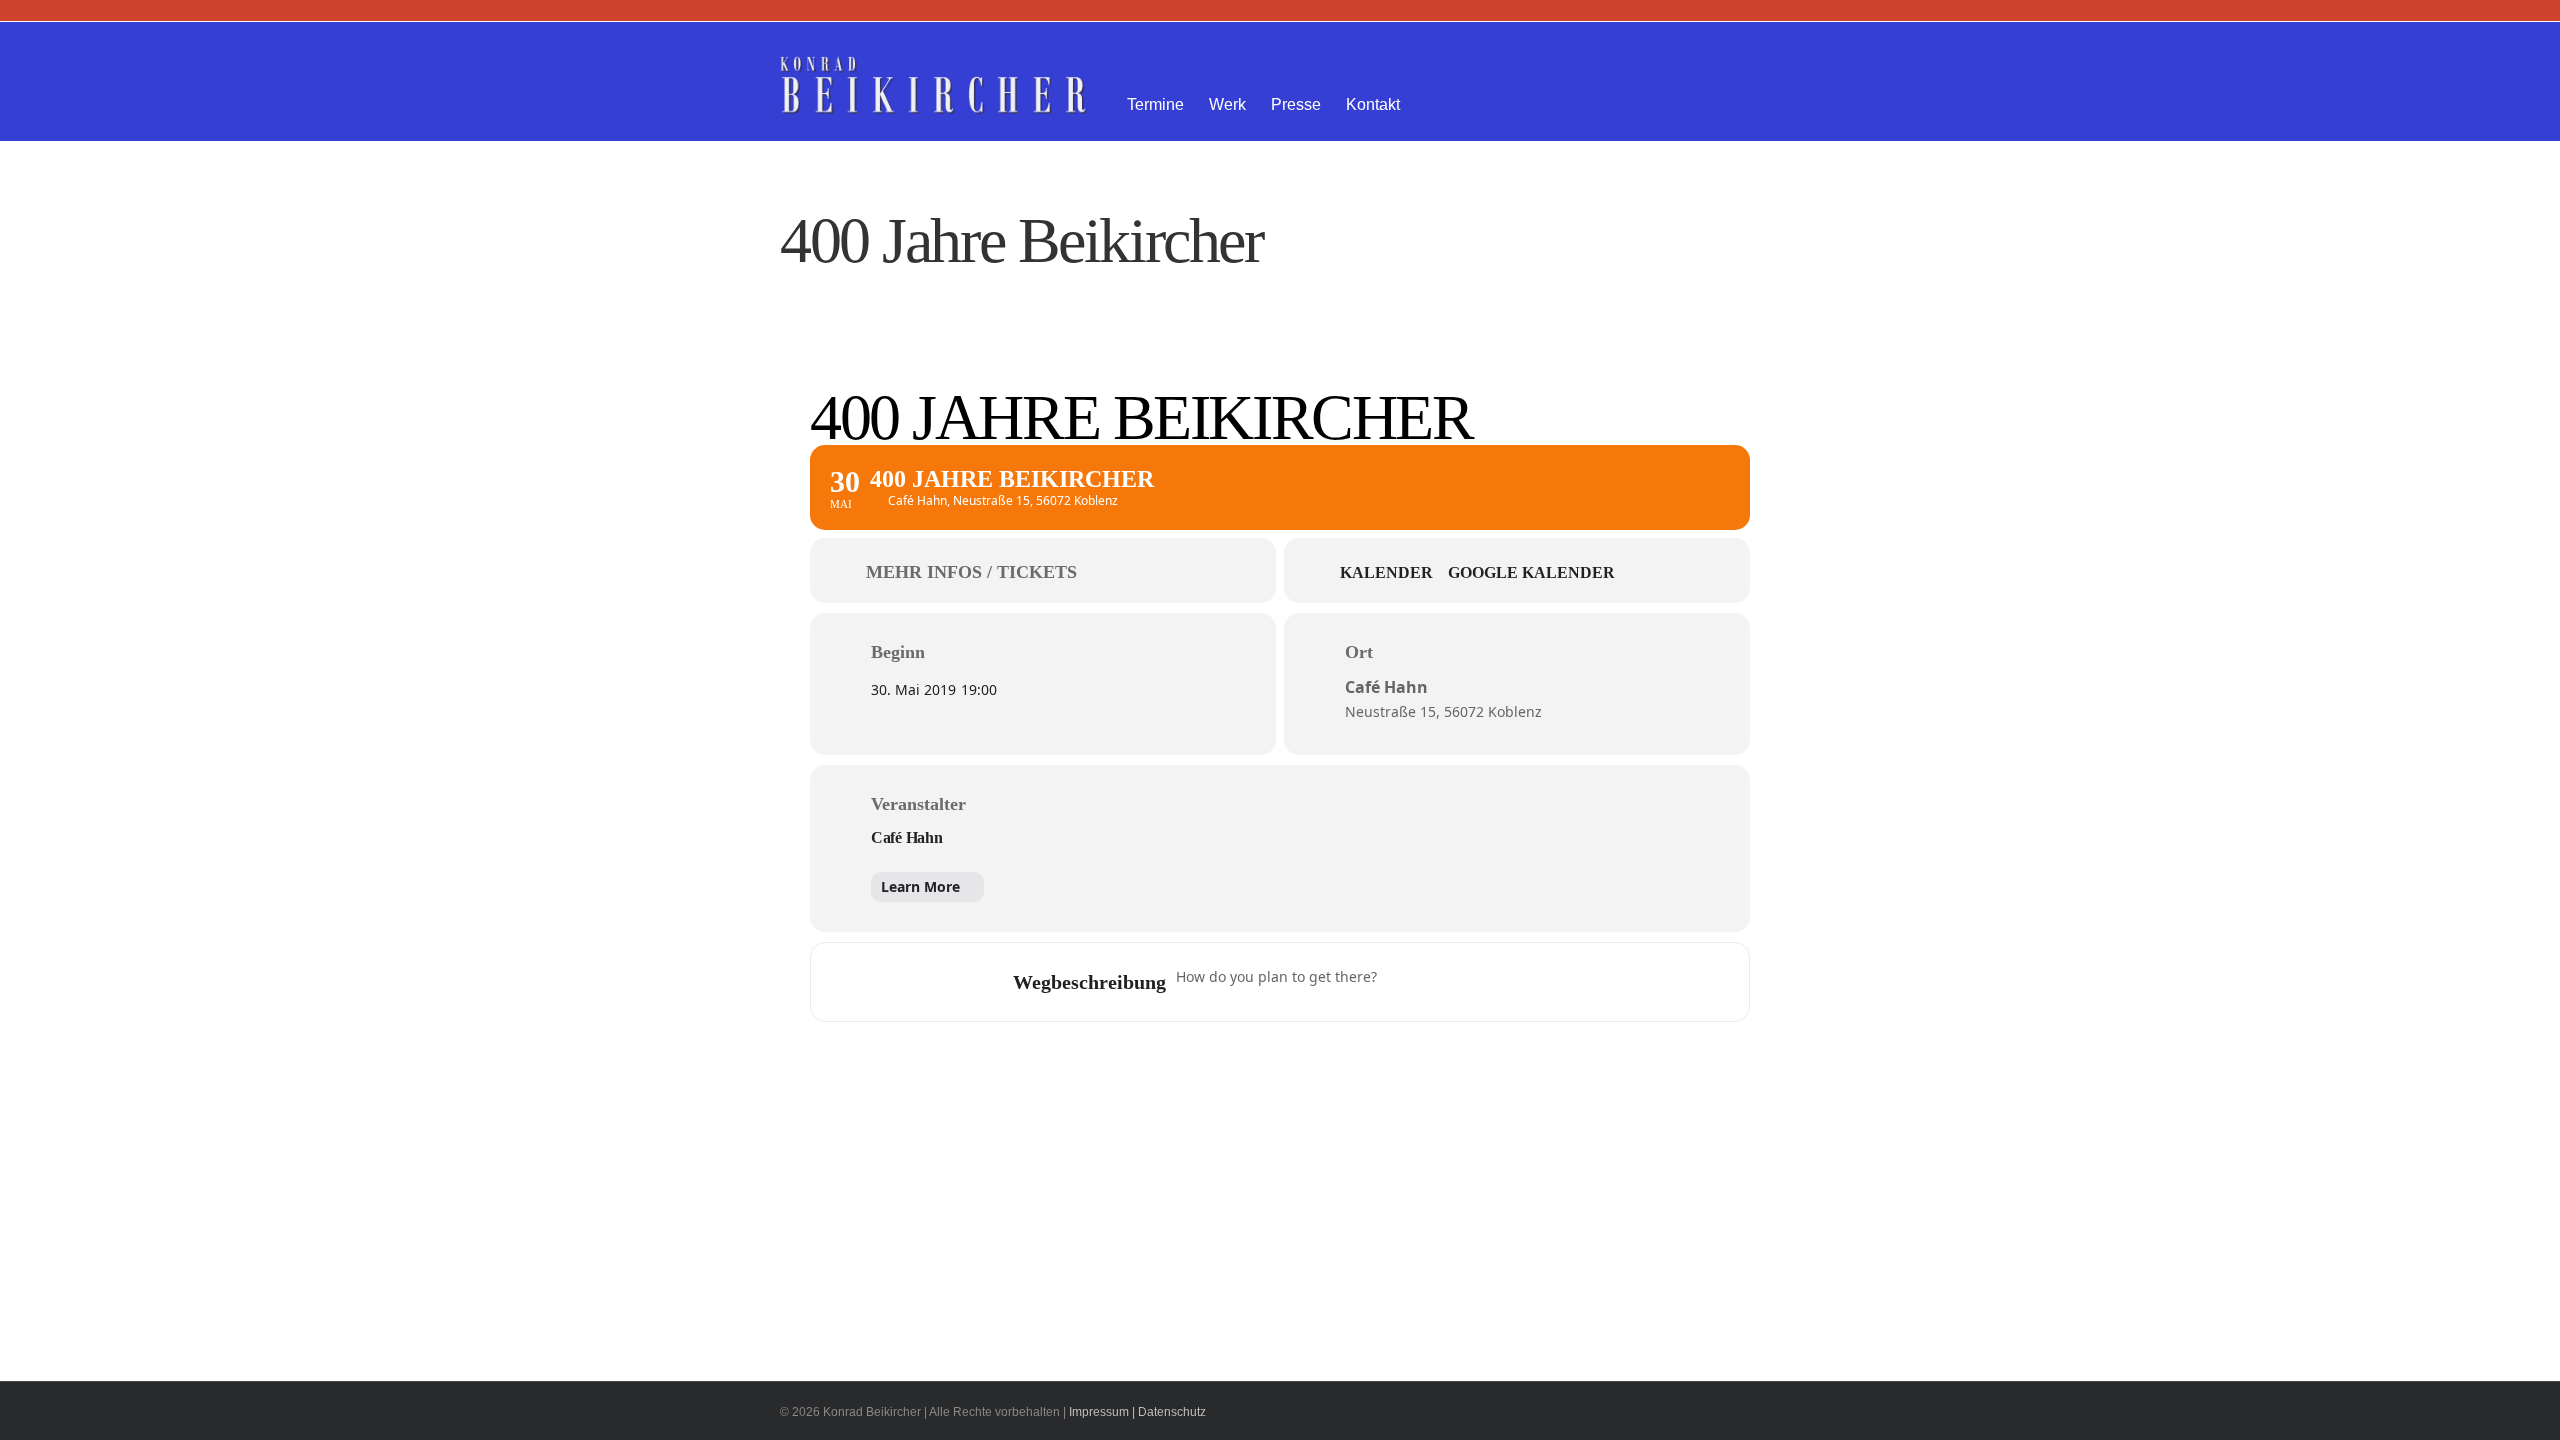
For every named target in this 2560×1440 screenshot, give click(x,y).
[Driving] (1443, 982)
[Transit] (1482, 982)
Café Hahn (906, 837)
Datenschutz (1172, 1412)
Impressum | (1102, 1412)
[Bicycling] (1560, 982)
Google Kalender (1531, 572)
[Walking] (1521, 982)
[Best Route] (1404, 982)
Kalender (1386, 572)
